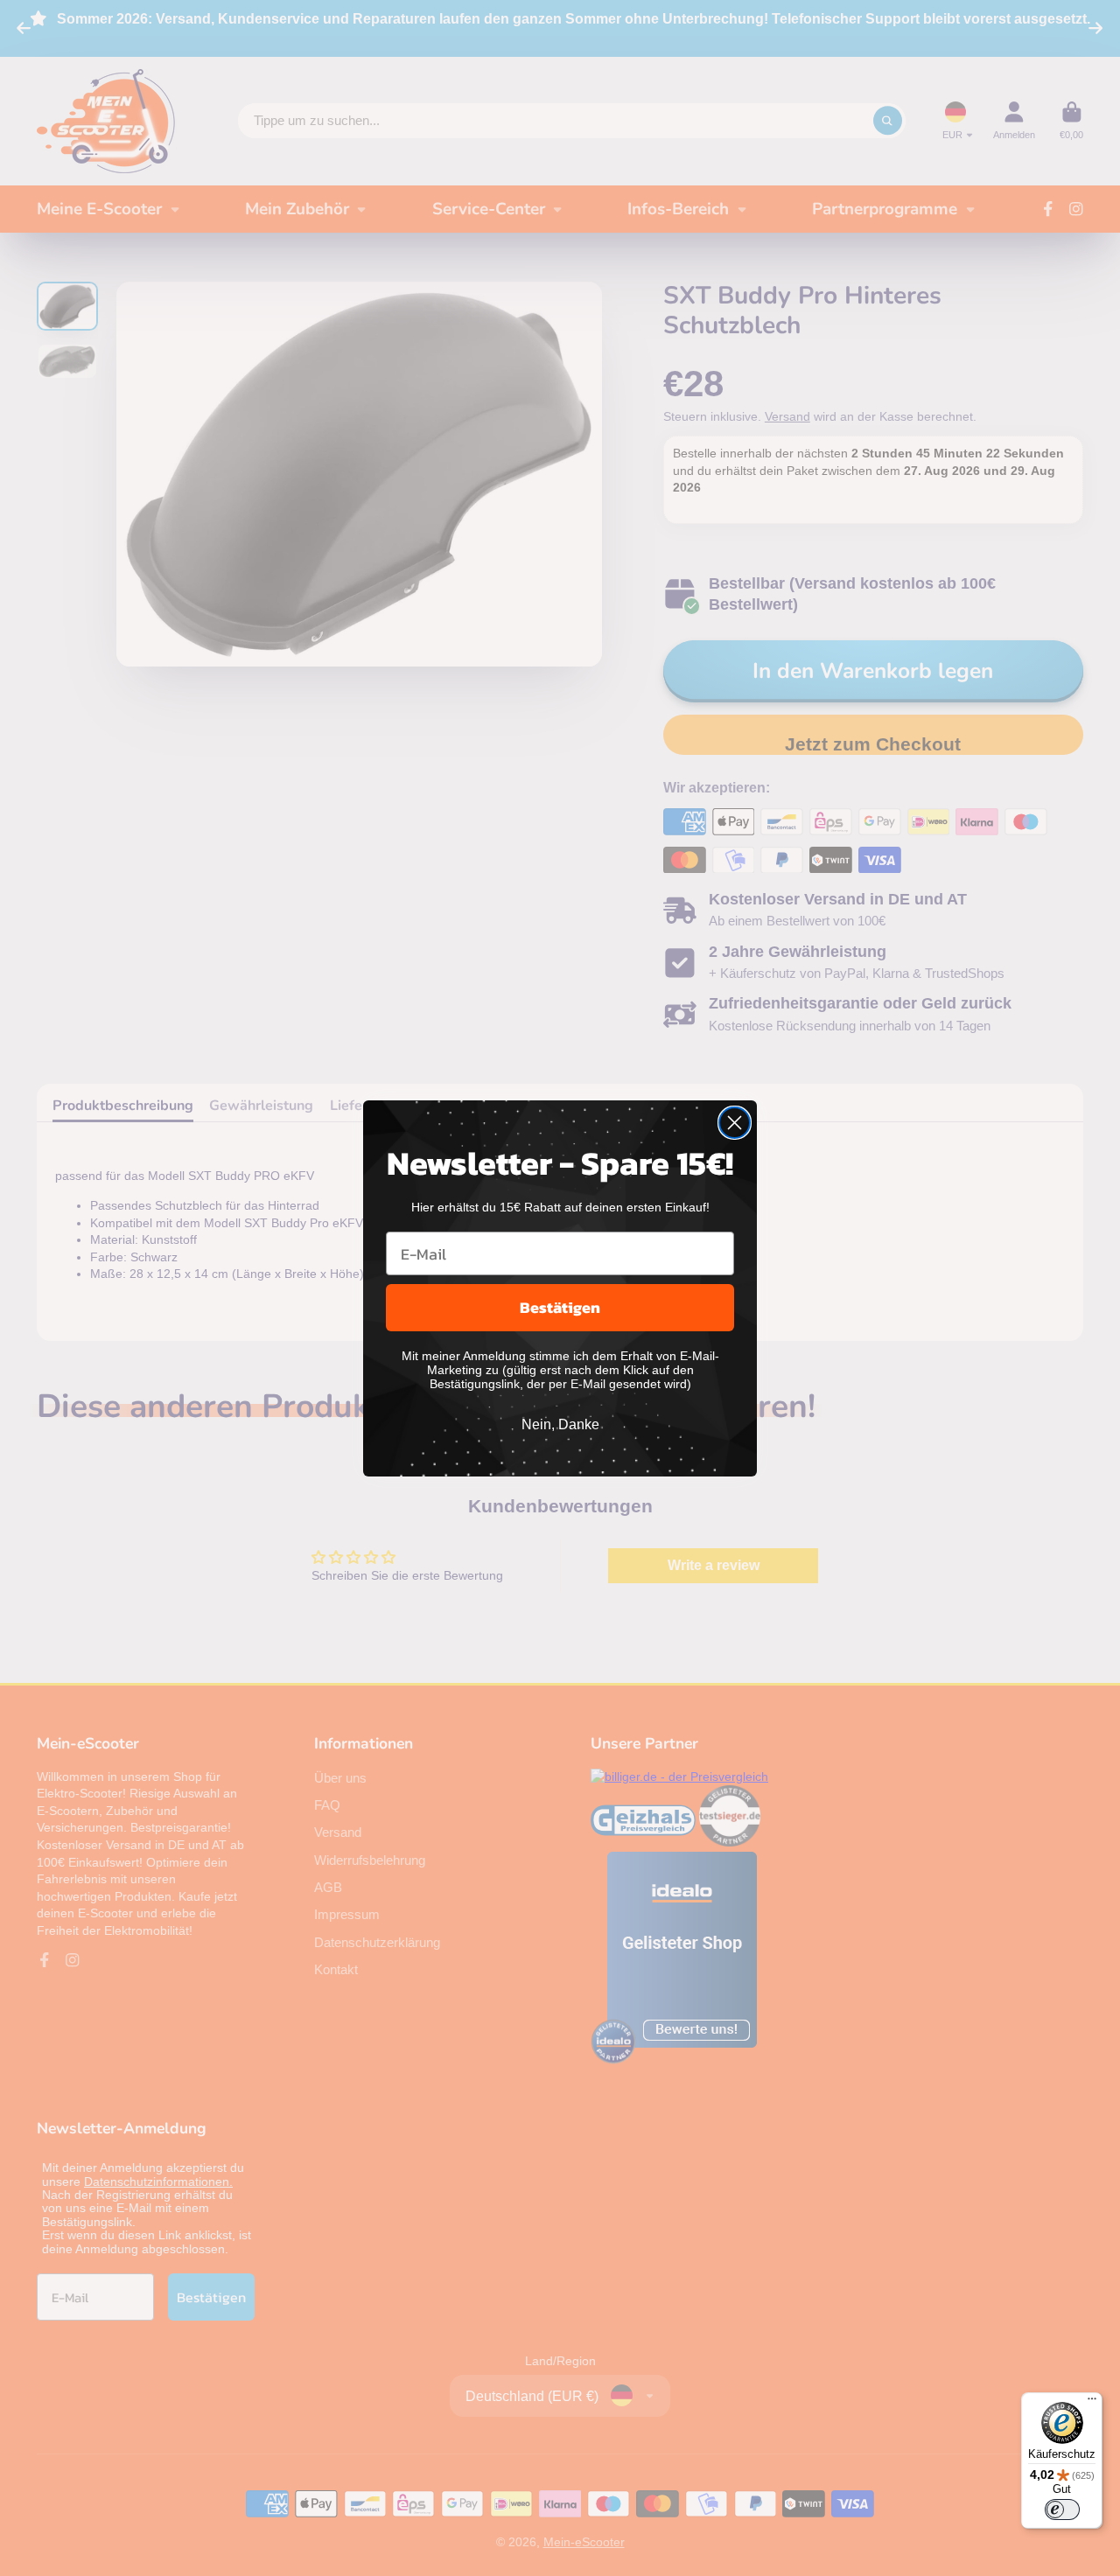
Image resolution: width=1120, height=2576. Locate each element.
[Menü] (1092, 2403)
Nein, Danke (560, 1424)
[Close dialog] (735, 1123)
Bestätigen (560, 1307)
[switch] (1062, 2510)
